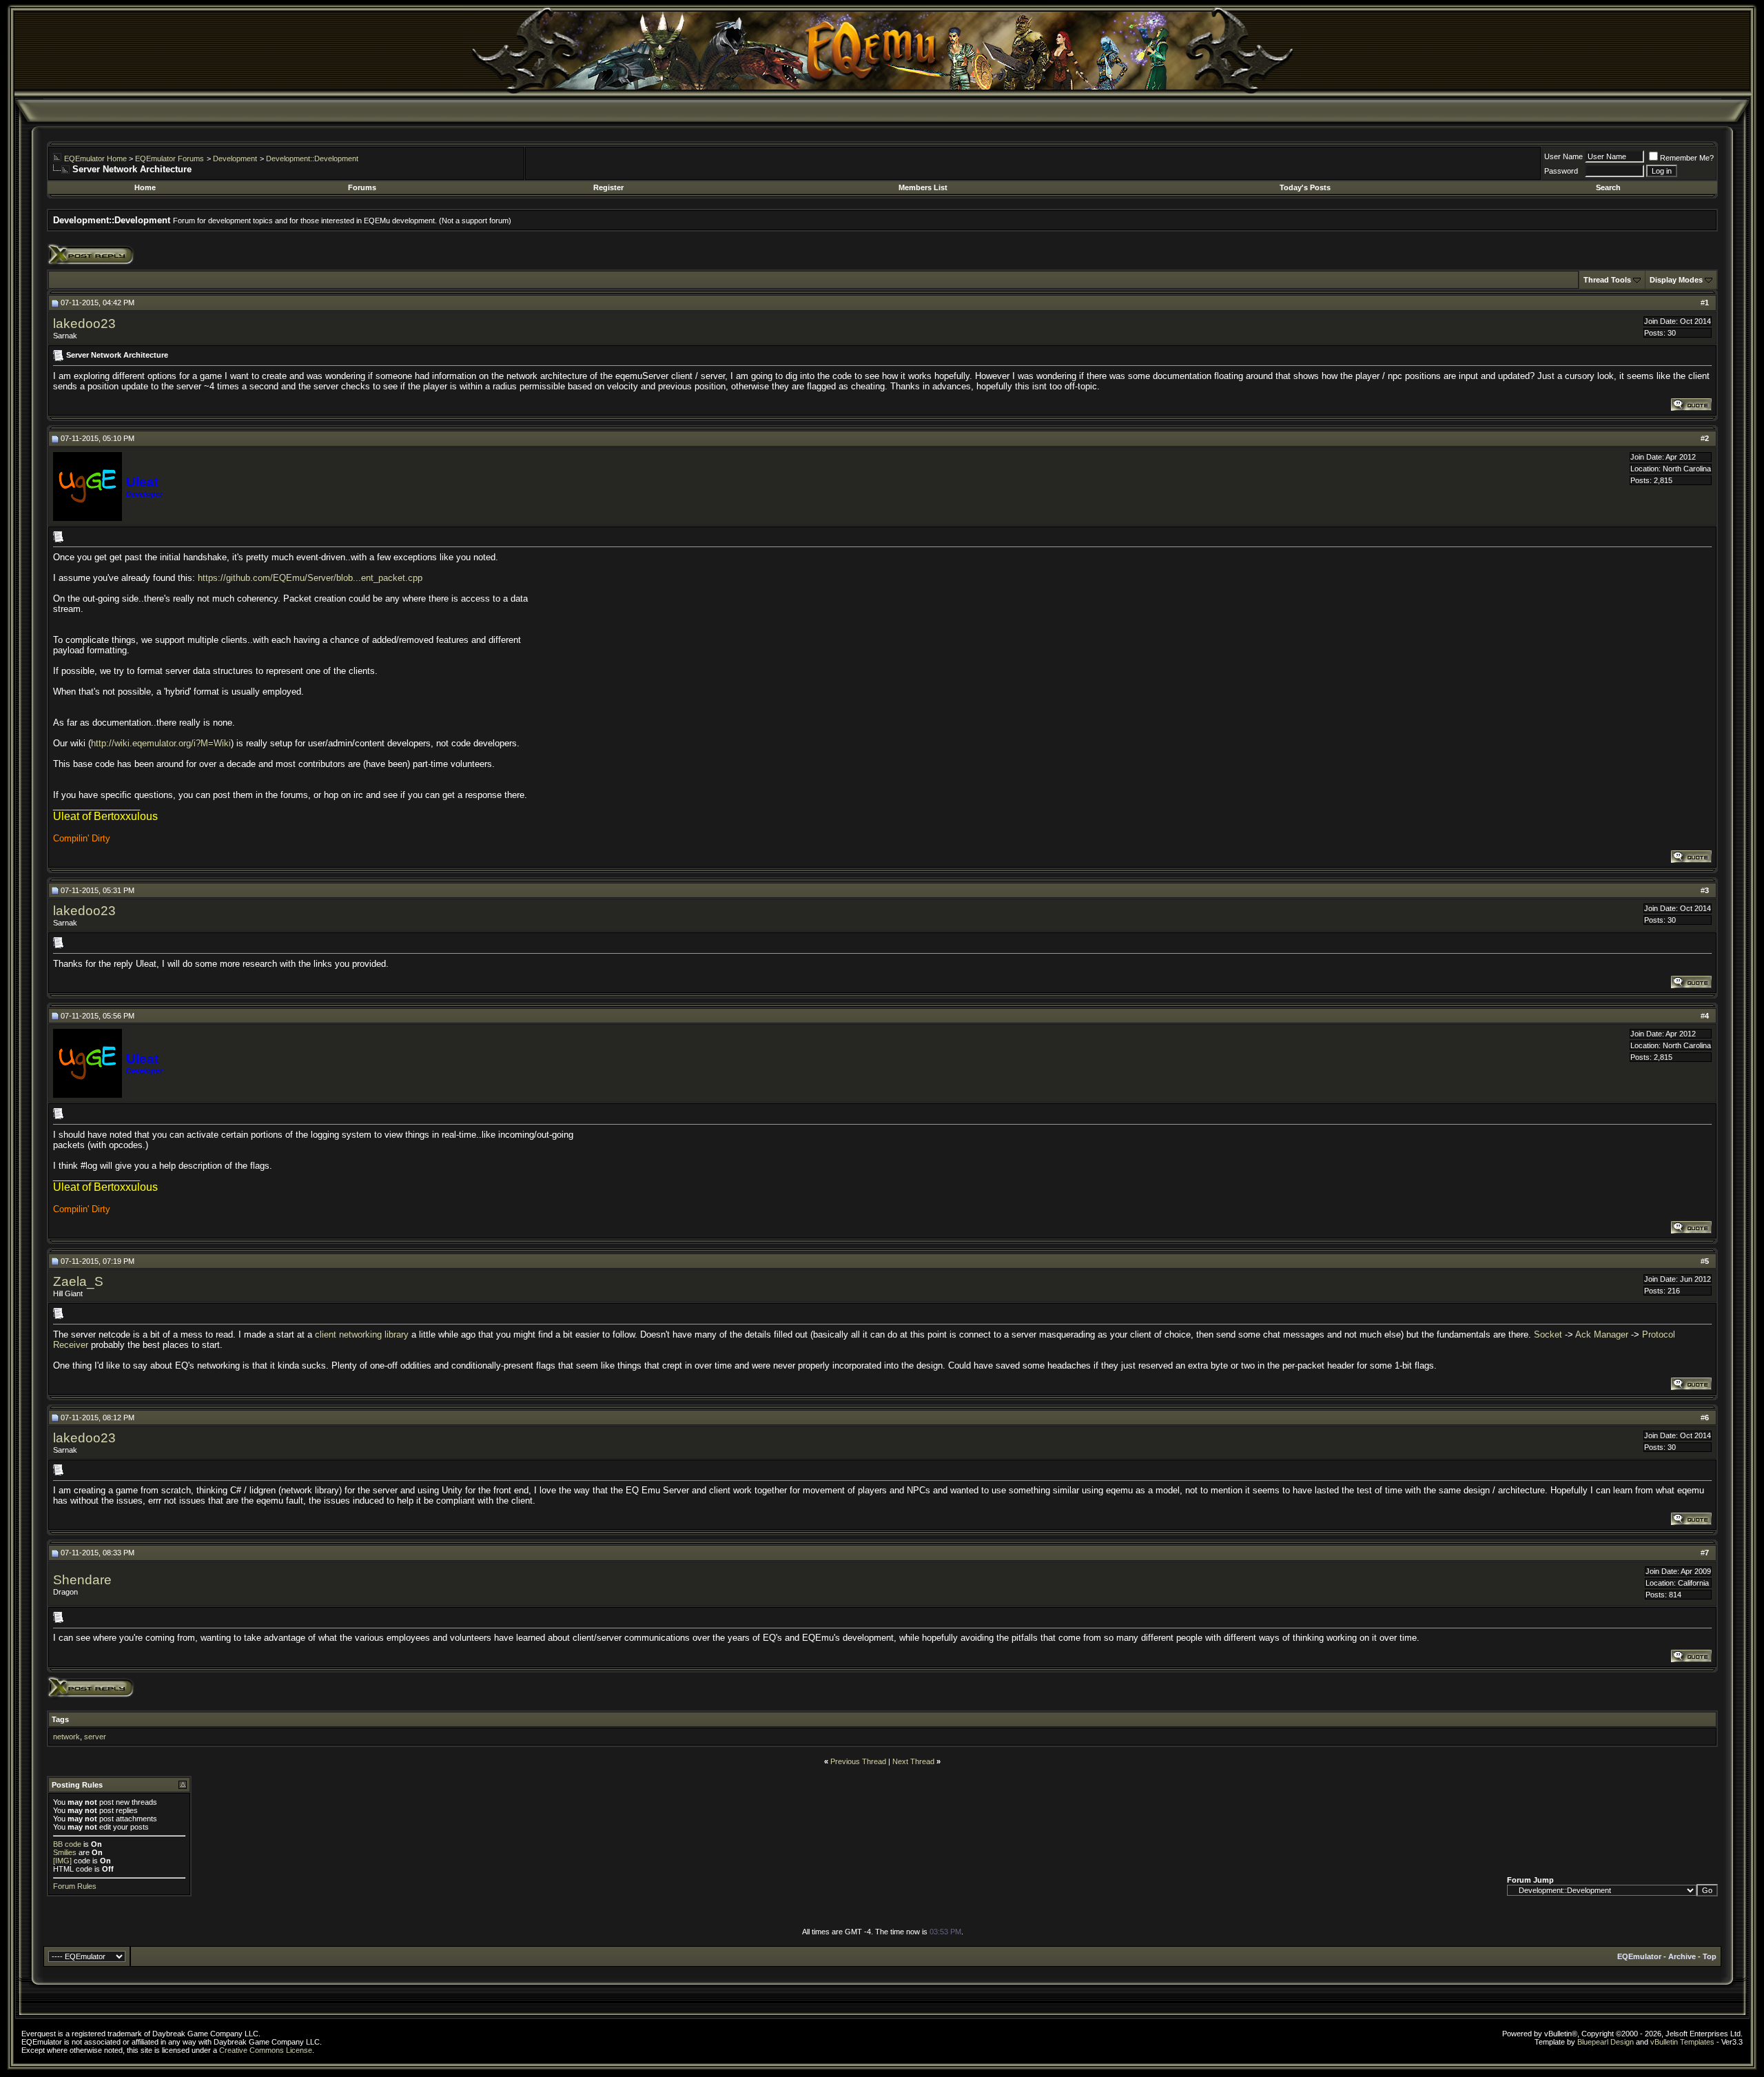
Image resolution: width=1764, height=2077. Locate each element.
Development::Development (312, 158)
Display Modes (1676, 280)
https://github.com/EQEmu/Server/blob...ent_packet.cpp (310, 578)
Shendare (82, 1580)
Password (1561, 171)
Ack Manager (1602, 1334)
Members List (923, 187)
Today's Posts (1305, 187)
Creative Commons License (266, 2050)
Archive (1682, 1956)
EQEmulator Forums (170, 158)
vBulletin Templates (1682, 2042)
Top (1710, 1956)
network (66, 1737)
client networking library (362, 1334)
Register (608, 187)
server (95, 1737)
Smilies (65, 1852)
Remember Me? (1687, 158)
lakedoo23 (84, 324)
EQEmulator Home (95, 158)
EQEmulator (1639, 1956)
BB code (67, 1844)
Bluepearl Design (1606, 2042)
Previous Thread (858, 1761)
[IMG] (62, 1861)
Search (1608, 187)
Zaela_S (78, 1281)
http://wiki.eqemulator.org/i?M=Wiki (161, 743)
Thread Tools (1607, 280)
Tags (60, 1719)
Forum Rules (75, 1886)
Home (145, 187)
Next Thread (913, 1761)
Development (235, 158)
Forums (362, 187)
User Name (1563, 156)
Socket (1548, 1334)
